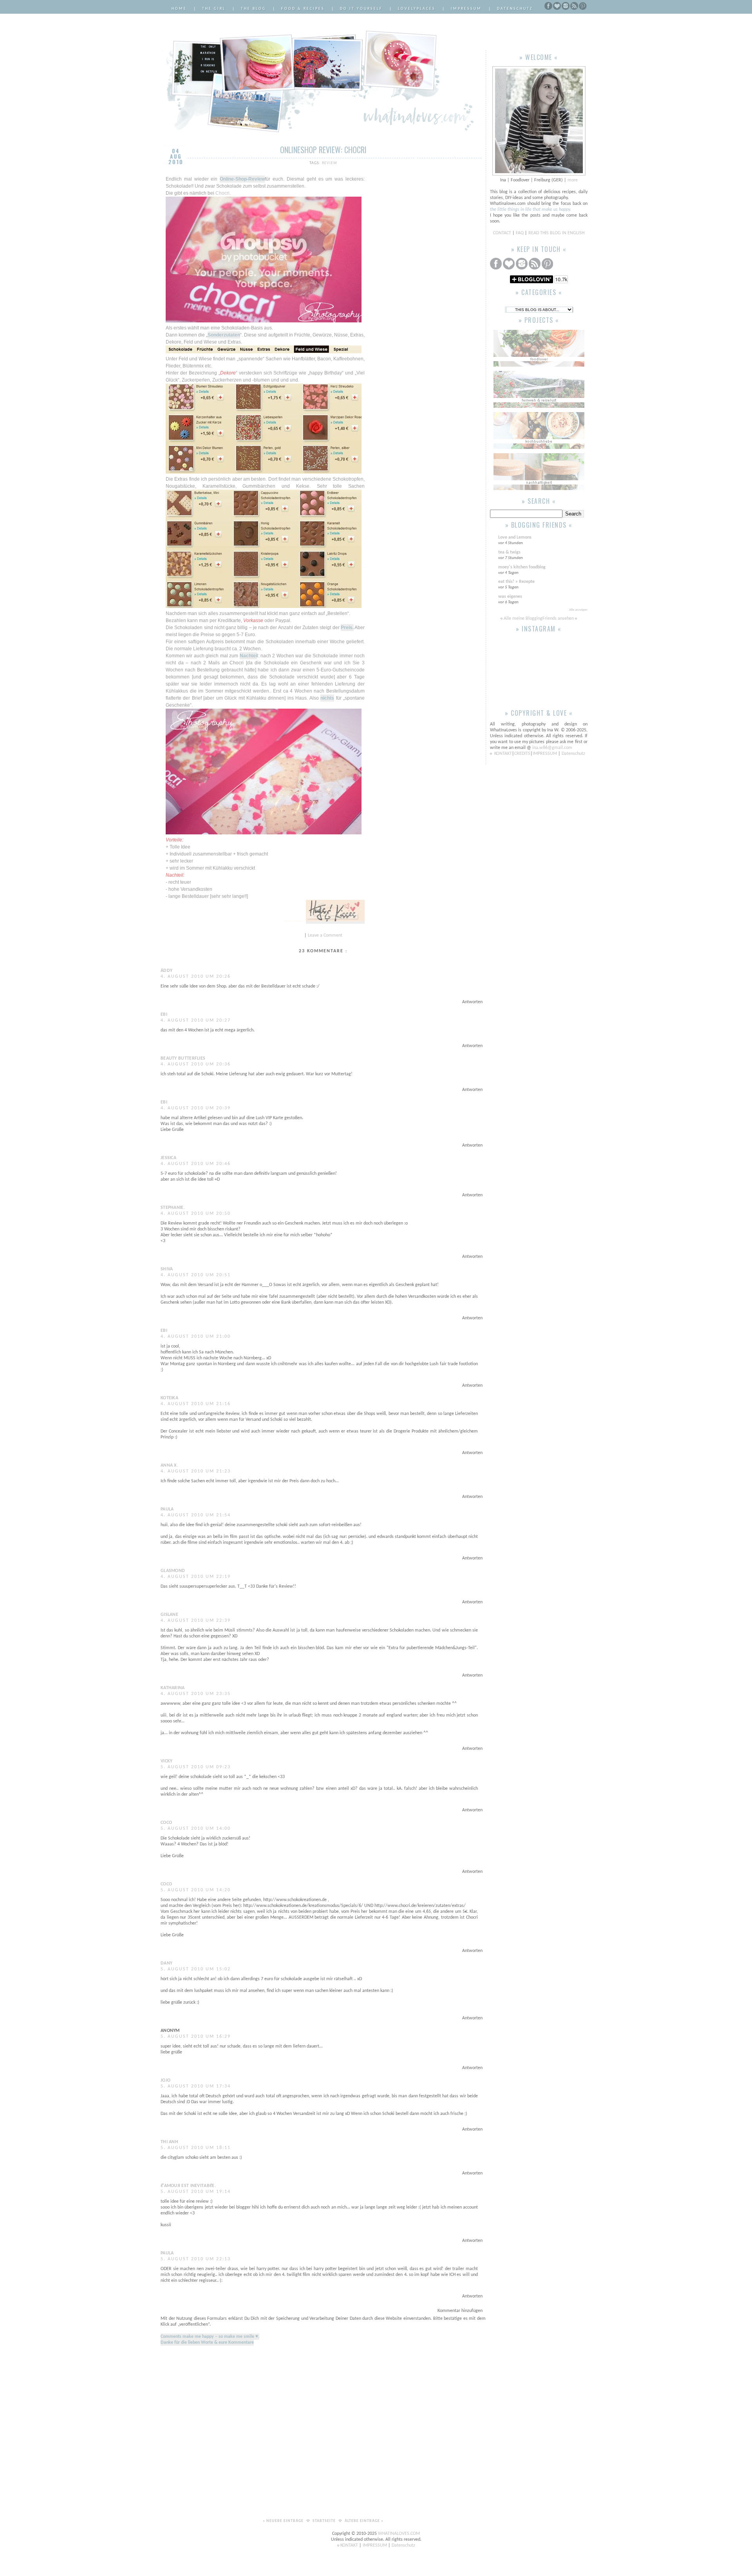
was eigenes (510, 597)
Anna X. (169, 1465)
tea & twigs (509, 552)
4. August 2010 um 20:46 (196, 1164)
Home (179, 9)
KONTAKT (503, 754)
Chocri (222, 193)
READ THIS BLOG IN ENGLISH (556, 233)
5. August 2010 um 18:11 (196, 2148)
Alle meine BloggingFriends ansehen (539, 619)
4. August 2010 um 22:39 (196, 1621)
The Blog (253, 9)
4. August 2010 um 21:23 (196, 1471)
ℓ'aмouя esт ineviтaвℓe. (188, 2186)
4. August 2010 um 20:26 (196, 977)
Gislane (169, 1615)
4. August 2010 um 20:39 (196, 1108)
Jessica (168, 1158)
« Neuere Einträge (284, 2521)
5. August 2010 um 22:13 (196, 2259)
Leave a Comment (325, 935)
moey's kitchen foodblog (522, 567)
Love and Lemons (515, 537)
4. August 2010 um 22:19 (196, 1577)
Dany (166, 1963)
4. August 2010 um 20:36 (196, 1064)
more (573, 180)
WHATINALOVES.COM (399, 2534)
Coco (166, 1823)
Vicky (167, 1761)
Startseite (325, 2521)
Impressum (466, 9)
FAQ (520, 233)
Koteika (169, 1398)
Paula (167, 1509)
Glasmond (173, 1571)
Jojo (165, 2080)
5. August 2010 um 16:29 (196, 2037)
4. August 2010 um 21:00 (196, 1337)
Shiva (167, 1269)
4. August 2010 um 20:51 (196, 1275)
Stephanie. (173, 1208)
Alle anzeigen (578, 610)
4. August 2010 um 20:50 (196, 1214)
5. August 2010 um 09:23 (196, 1767)
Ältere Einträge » (364, 2521)
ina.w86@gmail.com (552, 748)
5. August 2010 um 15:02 (196, 1969)
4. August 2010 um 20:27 (196, 1020)
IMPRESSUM (545, 754)
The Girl (214, 9)
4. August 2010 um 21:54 (196, 1515)
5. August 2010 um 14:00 (196, 1829)
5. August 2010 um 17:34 (196, 2086)
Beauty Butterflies (183, 1058)
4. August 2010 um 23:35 (196, 1694)
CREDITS (522, 754)
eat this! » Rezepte (516, 582)
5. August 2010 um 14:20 (196, 1890)
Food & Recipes (303, 9)
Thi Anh (169, 2142)
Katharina (173, 1688)
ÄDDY (166, 971)
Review (330, 163)
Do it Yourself (361, 9)
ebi (164, 1015)
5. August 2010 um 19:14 (196, 2192)
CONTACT (503, 233)
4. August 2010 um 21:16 (196, 1404)
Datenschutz (515, 9)
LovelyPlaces (417, 9)
